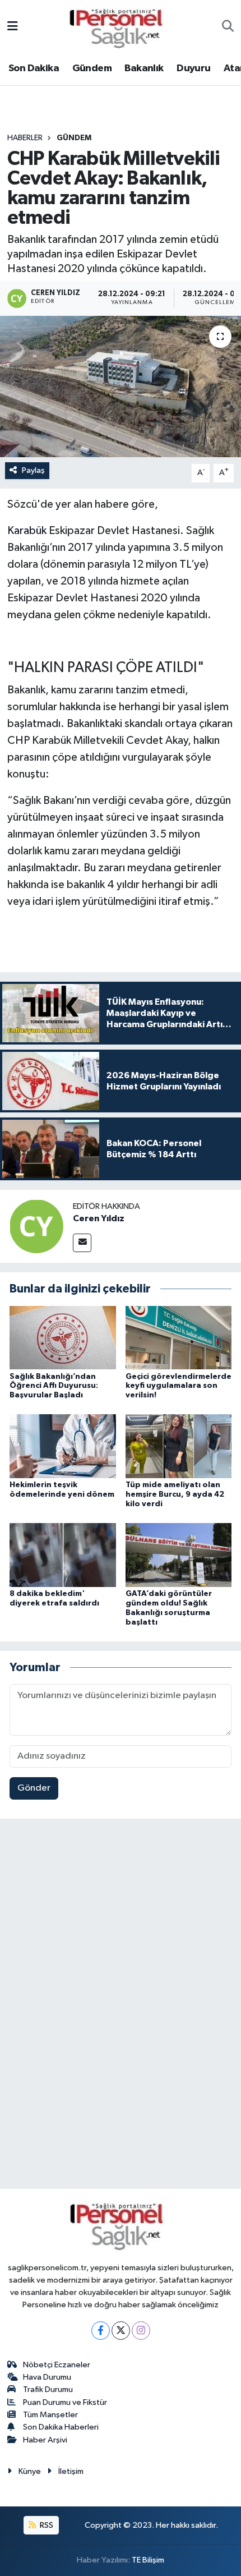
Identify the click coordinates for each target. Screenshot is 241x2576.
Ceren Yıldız (99, 1218)
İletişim (71, 2471)
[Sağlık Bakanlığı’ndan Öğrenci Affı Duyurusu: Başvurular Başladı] (63, 1337)
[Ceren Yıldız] (36, 1226)
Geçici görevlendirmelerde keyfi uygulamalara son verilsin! (179, 1386)
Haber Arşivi (45, 2440)
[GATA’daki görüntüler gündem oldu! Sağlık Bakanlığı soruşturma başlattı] (179, 1555)
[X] (121, 2331)
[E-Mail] (82, 1243)
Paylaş (33, 470)
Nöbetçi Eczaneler (57, 2365)
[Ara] (228, 27)
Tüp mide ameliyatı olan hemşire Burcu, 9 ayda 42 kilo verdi (175, 1494)
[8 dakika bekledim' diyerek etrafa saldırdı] (63, 1555)
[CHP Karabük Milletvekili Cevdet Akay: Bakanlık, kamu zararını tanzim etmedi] (121, 387)
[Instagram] (141, 2331)
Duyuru (193, 68)
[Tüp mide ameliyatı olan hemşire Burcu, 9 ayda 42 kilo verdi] (179, 1446)
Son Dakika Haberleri (61, 2427)
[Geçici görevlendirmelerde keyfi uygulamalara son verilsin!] (179, 1337)
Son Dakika (34, 68)
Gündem (92, 68)
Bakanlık (144, 68)
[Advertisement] (121, 2006)
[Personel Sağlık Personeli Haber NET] (120, 27)
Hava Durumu (47, 2377)
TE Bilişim (148, 2560)
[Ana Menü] (13, 27)
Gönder (34, 1788)
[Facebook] (101, 2331)
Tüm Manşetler (50, 2415)
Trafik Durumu (48, 2389)
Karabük (27, 531)
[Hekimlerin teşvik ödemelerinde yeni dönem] (63, 1446)
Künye (30, 2471)
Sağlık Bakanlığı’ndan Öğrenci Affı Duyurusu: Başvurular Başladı (54, 1386)
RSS (46, 2525)
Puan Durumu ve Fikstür (65, 2402)
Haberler (25, 138)
